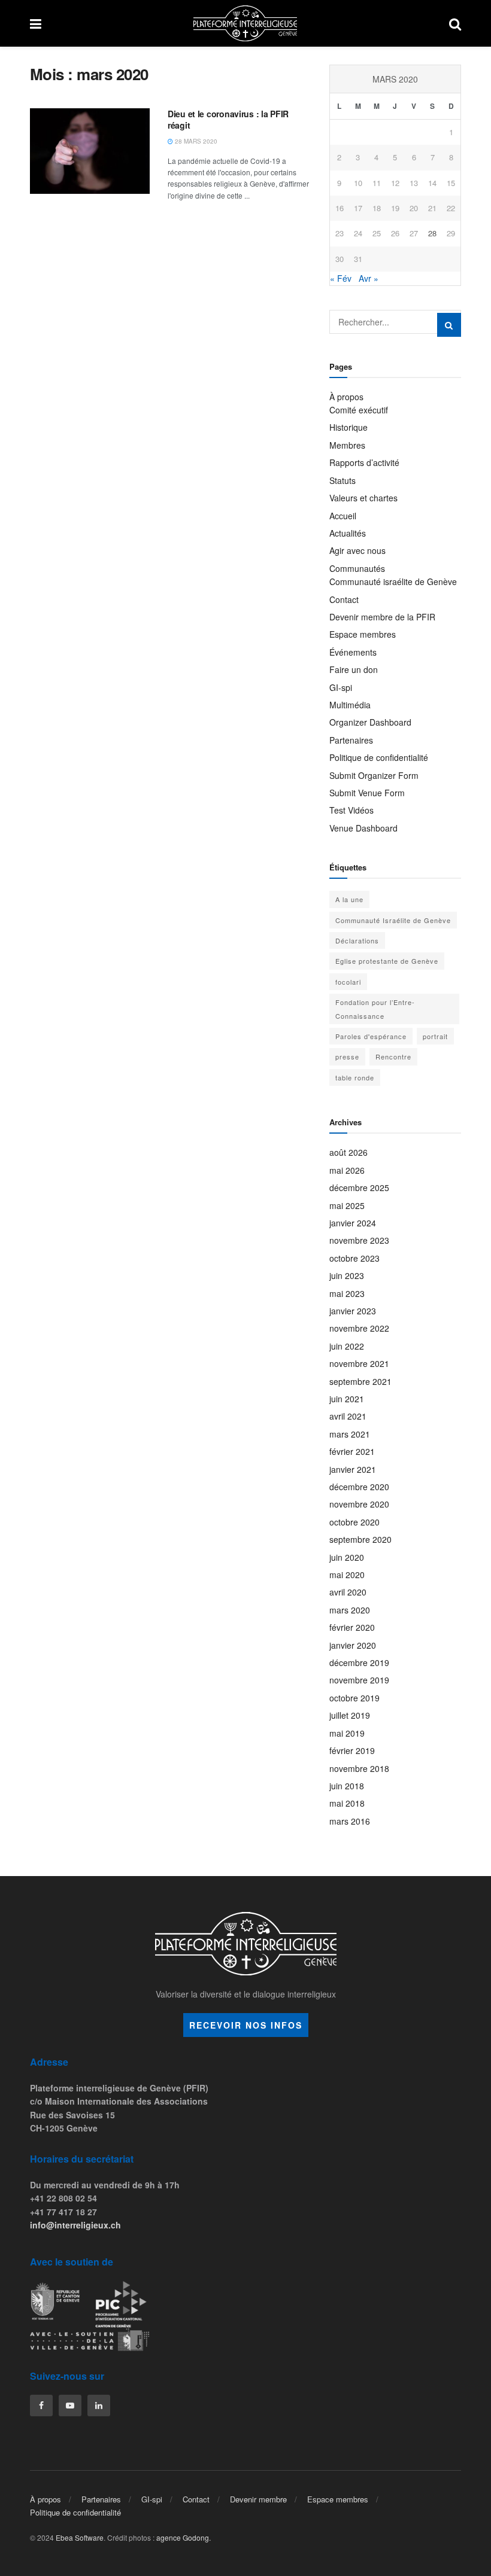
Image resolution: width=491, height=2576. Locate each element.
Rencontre (393, 1056)
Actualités (348, 533)
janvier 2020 (353, 1645)
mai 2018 (347, 1803)
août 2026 (348, 1152)
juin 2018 (347, 1786)
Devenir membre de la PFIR (382, 617)
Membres (347, 445)
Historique (348, 427)
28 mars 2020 (195, 141)
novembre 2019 (359, 1680)
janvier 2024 (353, 1223)
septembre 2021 (360, 1381)
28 (432, 233)
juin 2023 (347, 1275)
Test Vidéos (351, 810)
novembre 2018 (359, 1768)
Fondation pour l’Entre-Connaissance (375, 1009)
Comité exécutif (359, 410)
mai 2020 (347, 1575)
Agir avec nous (357, 550)
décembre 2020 (359, 1487)
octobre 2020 (354, 1522)
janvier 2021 (353, 1469)
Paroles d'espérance (371, 1036)
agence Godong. (184, 2537)
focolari (348, 982)
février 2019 (352, 1750)
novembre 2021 (359, 1363)
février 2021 (352, 1451)
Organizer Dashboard (370, 722)
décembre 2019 (359, 1662)
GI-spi (341, 687)
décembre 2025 (359, 1187)
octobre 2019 (354, 1698)
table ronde (355, 1077)
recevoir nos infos (246, 2025)
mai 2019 (347, 1733)
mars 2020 (350, 1610)
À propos (346, 397)
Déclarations (357, 940)
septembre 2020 (360, 1539)
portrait (435, 1036)
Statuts (343, 480)
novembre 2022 (359, 1328)
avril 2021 (348, 1416)
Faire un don (354, 669)
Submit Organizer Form (374, 775)
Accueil (343, 516)
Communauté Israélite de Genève (393, 920)
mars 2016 (350, 1821)
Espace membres (363, 634)
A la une (349, 899)
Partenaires (351, 740)
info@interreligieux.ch (75, 2225)
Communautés (357, 568)
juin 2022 (347, 1346)
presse (347, 1056)
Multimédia (350, 705)
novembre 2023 (359, 1240)
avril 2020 (348, 1592)
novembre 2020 (359, 1504)
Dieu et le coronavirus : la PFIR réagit (228, 120)
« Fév (341, 278)
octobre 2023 (354, 1258)
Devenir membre (258, 2499)
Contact (344, 599)
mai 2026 (347, 1170)
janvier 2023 (353, 1311)
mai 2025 (347, 1205)
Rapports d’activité (364, 462)
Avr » (369, 278)
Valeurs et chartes (363, 498)
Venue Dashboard (363, 828)
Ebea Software (80, 2537)
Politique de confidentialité (379, 757)
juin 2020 (347, 1557)
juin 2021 (347, 1399)
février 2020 (352, 1627)
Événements (353, 652)
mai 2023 (347, 1293)
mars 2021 (350, 1434)
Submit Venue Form (367, 793)
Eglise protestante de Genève (387, 961)
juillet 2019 (350, 1715)
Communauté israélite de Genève (393, 581)
